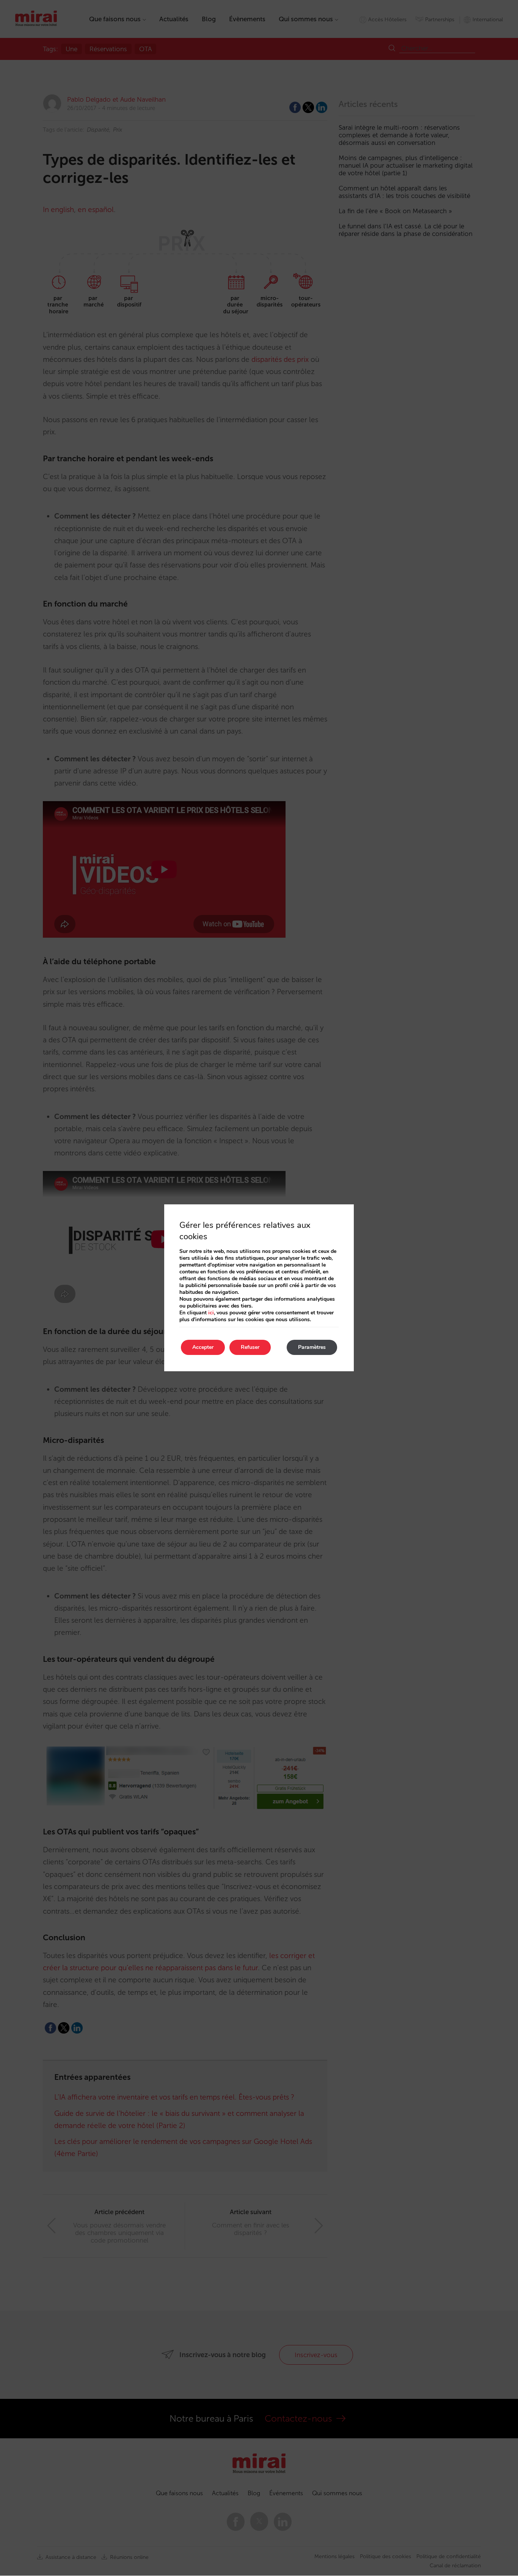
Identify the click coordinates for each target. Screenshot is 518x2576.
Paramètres (312, 1347)
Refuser (250, 1347)
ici (211, 1313)
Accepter (203, 1347)
